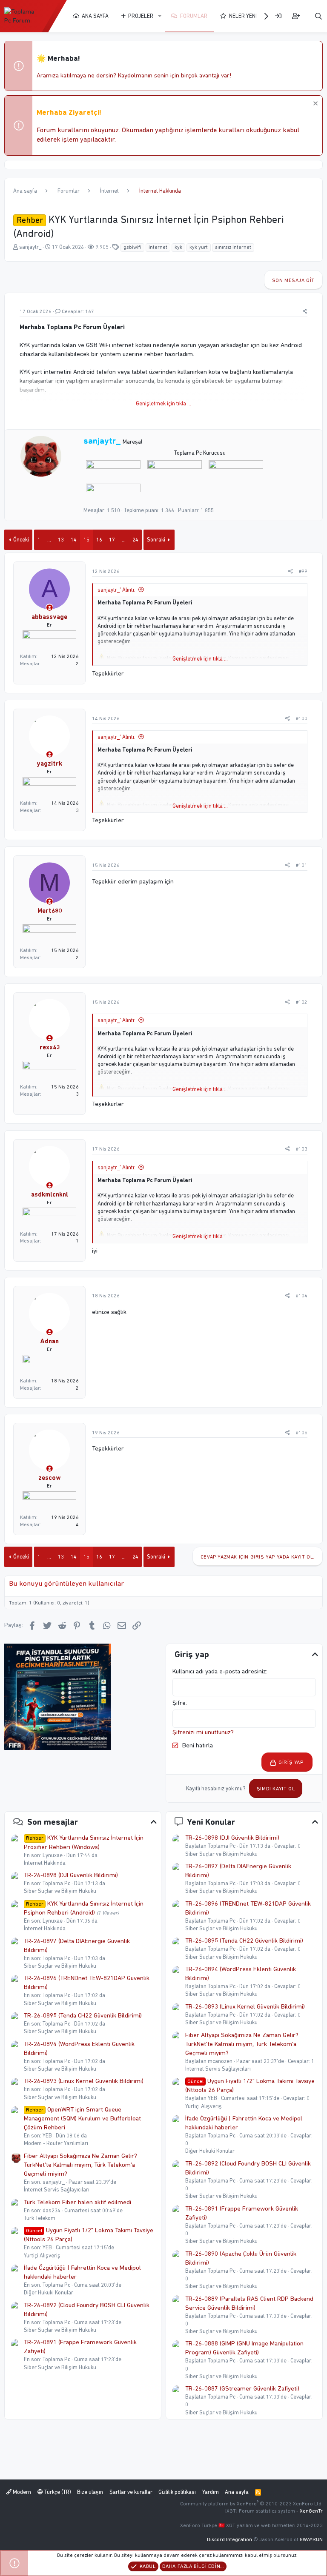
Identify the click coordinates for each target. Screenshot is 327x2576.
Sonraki (156, 540)
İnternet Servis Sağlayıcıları (57, 2190)
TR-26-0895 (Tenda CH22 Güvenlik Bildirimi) (83, 2015)
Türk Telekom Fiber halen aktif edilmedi (77, 2202)
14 (74, 540)
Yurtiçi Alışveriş (42, 2255)
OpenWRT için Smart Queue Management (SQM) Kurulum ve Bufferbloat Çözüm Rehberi (82, 2118)
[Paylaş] (305, 312)
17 (112, 540)
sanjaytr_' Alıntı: (116, 590)
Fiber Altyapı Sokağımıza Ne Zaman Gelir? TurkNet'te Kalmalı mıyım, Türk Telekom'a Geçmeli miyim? (80, 2165)
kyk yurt (199, 247)
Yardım (211, 2492)
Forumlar (194, 16)
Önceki (21, 540)
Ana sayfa (95, 16)
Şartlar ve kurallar (131, 2492)
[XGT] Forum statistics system (274, 2511)
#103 (302, 1149)
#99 (303, 571)
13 (61, 540)
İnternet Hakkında (45, 1863)
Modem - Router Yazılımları (56, 2143)
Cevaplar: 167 (78, 311)
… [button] (49, 540)
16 (99, 540)
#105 (302, 1433)
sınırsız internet (233, 247)
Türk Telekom (40, 2218)
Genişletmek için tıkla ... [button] (163, 403)
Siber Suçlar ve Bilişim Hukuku (60, 1891)
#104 (302, 1296)
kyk (178, 247)
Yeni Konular (211, 1822)
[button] (160, 16)
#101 (302, 865)
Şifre (179, 1703)
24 (135, 540)
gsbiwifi (132, 247)
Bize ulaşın (90, 2492)
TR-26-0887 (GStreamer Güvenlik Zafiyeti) (242, 2388)
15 (86, 540)
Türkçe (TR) (57, 2492)
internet (158, 247)
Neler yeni (243, 16)
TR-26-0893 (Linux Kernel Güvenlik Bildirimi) (84, 2081)
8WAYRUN (311, 2539)
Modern (21, 2492)
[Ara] (318, 16)
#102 (302, 1002)
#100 (302, 718)
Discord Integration (229, 2539)
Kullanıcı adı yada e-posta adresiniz (219, 1671)
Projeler (141, 16)
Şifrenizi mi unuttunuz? (203, 1732)
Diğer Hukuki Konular (49, 2292)
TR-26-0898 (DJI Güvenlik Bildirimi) (71, 1875)
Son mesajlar (53, 1822)
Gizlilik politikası (177, 2492)
